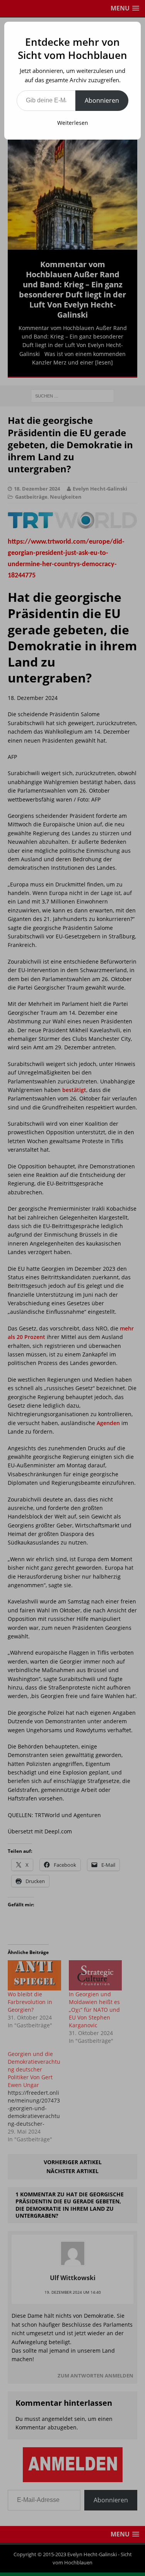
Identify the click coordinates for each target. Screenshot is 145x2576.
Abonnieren (102, 100)
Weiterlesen (73, 123)
